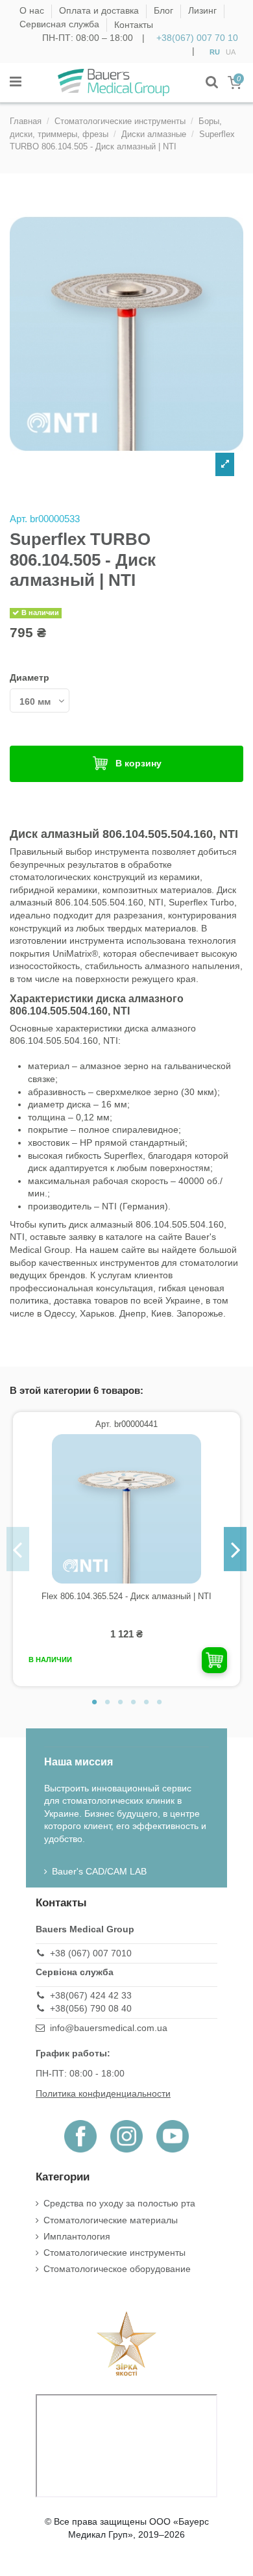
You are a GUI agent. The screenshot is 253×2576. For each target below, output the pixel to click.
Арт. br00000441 (126, 1424)
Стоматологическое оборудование (117, 2269)
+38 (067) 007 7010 (91, 1953)
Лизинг (204, 11)
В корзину (139, 763)
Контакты (134, 25)
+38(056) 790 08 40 (91, 2008)
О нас (33, 11)
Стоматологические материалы (111, 2220)
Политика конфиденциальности (103, 2093)
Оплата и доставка (100, 11)
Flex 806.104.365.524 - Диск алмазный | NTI (126, 1596)
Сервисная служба (61, 25)
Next (235, 1549)
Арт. (18, 519)
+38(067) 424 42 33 (91, 1995)
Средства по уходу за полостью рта (119, 2203)
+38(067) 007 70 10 (197, 38)
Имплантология (77, 2236)
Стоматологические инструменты (114, 2253)
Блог (165, 11)
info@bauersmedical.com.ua (109, 2028)
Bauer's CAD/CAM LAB (99, 1871)
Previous (18, 1549)
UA (231, 51)
